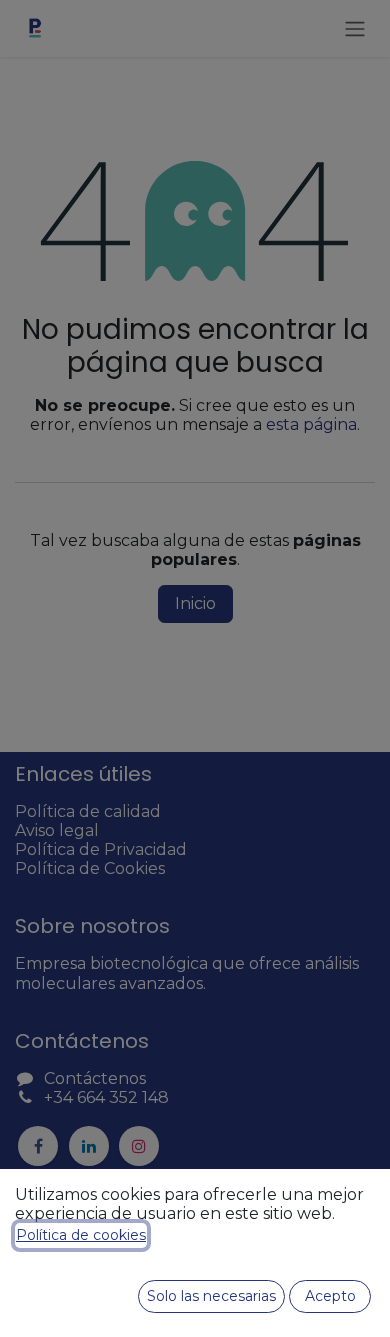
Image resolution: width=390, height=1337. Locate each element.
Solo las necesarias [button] (211, 1296)
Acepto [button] (330, 1296)
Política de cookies (81, 1235)
